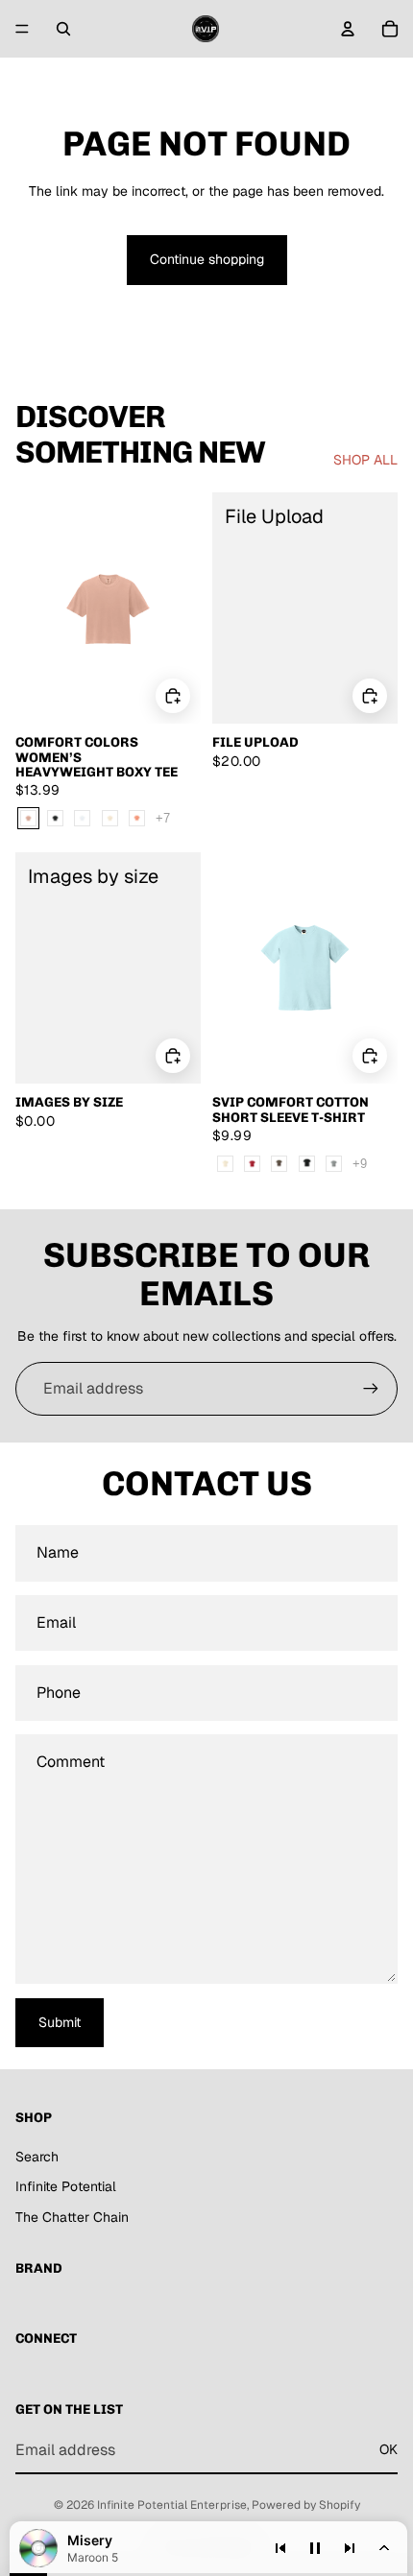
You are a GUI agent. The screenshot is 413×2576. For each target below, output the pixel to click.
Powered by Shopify (306, 2505)
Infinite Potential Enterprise (172, 2505)
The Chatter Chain (72, 2217)
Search (37, 2157)
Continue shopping (207, 259)
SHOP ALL (365, 460)
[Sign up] (371, 1389)
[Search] (63, 29)
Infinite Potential (66, 2186)
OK (389, 2449)
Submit (60, 2022)
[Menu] (22, 29)
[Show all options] (163, 818)
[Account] (348, 29)
